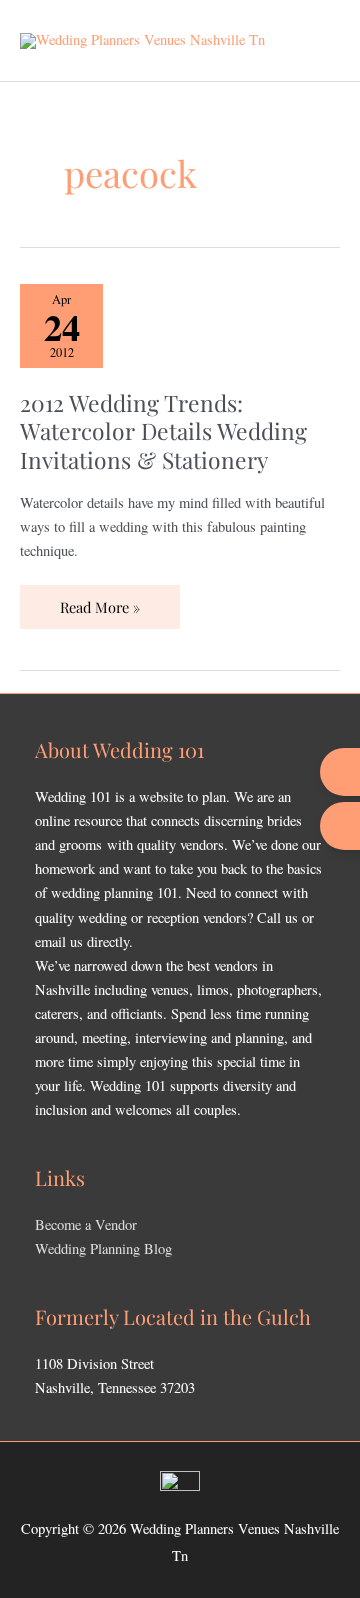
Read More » (99, 601)
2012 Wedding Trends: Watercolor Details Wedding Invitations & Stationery (163, 430)
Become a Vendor (86, 1224)
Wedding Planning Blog (103, 1248)
